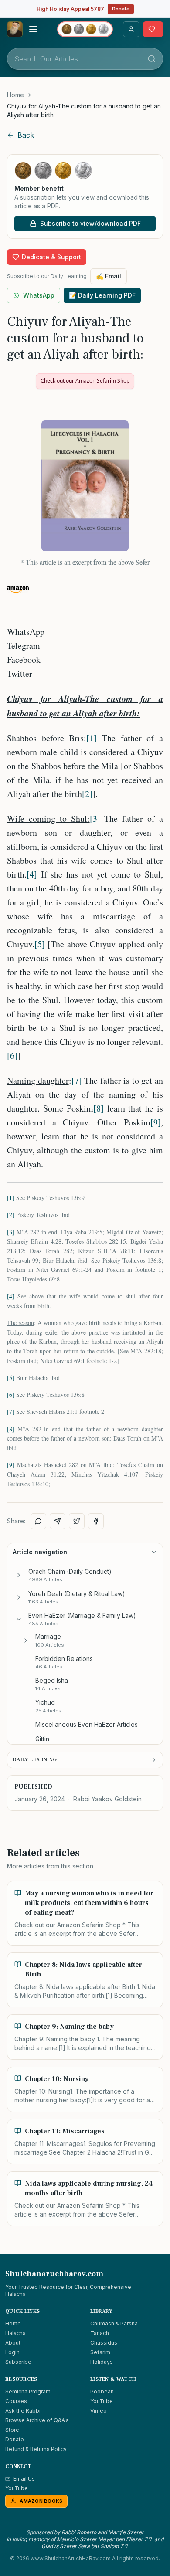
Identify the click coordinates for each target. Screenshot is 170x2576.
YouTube (102, 2401)
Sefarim (100, 2352)
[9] (156, 1122)
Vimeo (99, 2411)
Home (15, 95)
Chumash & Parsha (114, 2323)
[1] (92, 738)
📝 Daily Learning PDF (102, 295)
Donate (121, 9)
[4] (32, 874)
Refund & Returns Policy (36, 2449)
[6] (12, 1056)
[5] (40, 944)
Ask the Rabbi (23, 2411)
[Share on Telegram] (58, 1521)
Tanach (100, 2333)
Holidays (102, 2362)
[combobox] (85, 59)
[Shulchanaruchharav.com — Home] (15, 29)
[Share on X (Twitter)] (77, 1521)
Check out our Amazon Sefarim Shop (85, 381)
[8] (99, 1108)
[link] (85, 111)
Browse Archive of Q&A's (37, 2420)
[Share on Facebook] (96, 1521)
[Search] (152, 59)
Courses (16, 2401)
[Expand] (19, 1575)
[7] (77, 1080)
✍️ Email (109, 276)
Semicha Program (28, 2391)
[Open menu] (33, 29)
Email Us (24, 2479)
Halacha (15, 2333)
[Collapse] (19, 1619)
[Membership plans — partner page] (85, 29)
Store (12, 2430)
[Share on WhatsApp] (38, 1521)
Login (12, 2352)
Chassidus (104, 2343)
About (13, 2343)
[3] (95, 819)
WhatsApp (39, 295)
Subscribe (18, 2362)
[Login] (131, 29)
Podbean (102, 2391)
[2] (87, 794)
